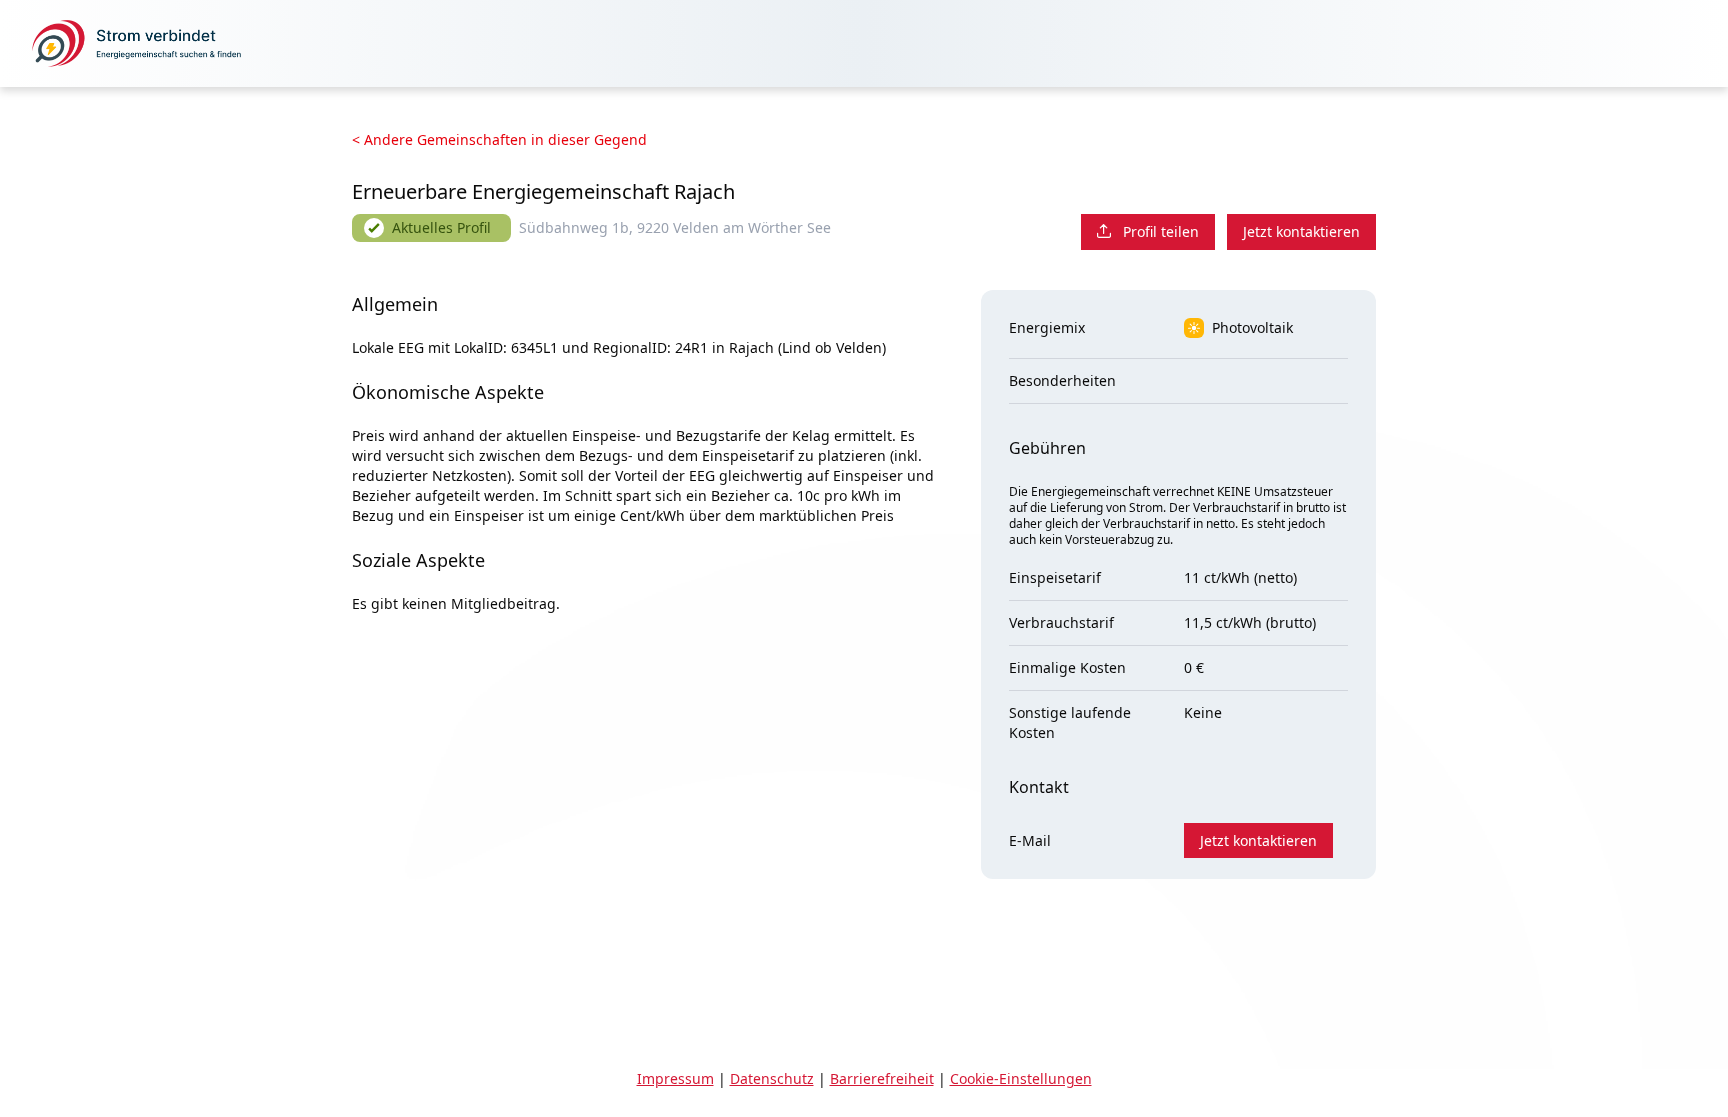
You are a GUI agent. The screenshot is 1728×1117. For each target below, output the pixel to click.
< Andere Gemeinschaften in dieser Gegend (499, 139)
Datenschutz (772, 1078)
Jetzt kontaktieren (1301, 231)
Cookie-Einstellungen (1021, 1078)
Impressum (675, 1078)
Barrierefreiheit (882, 1078)
